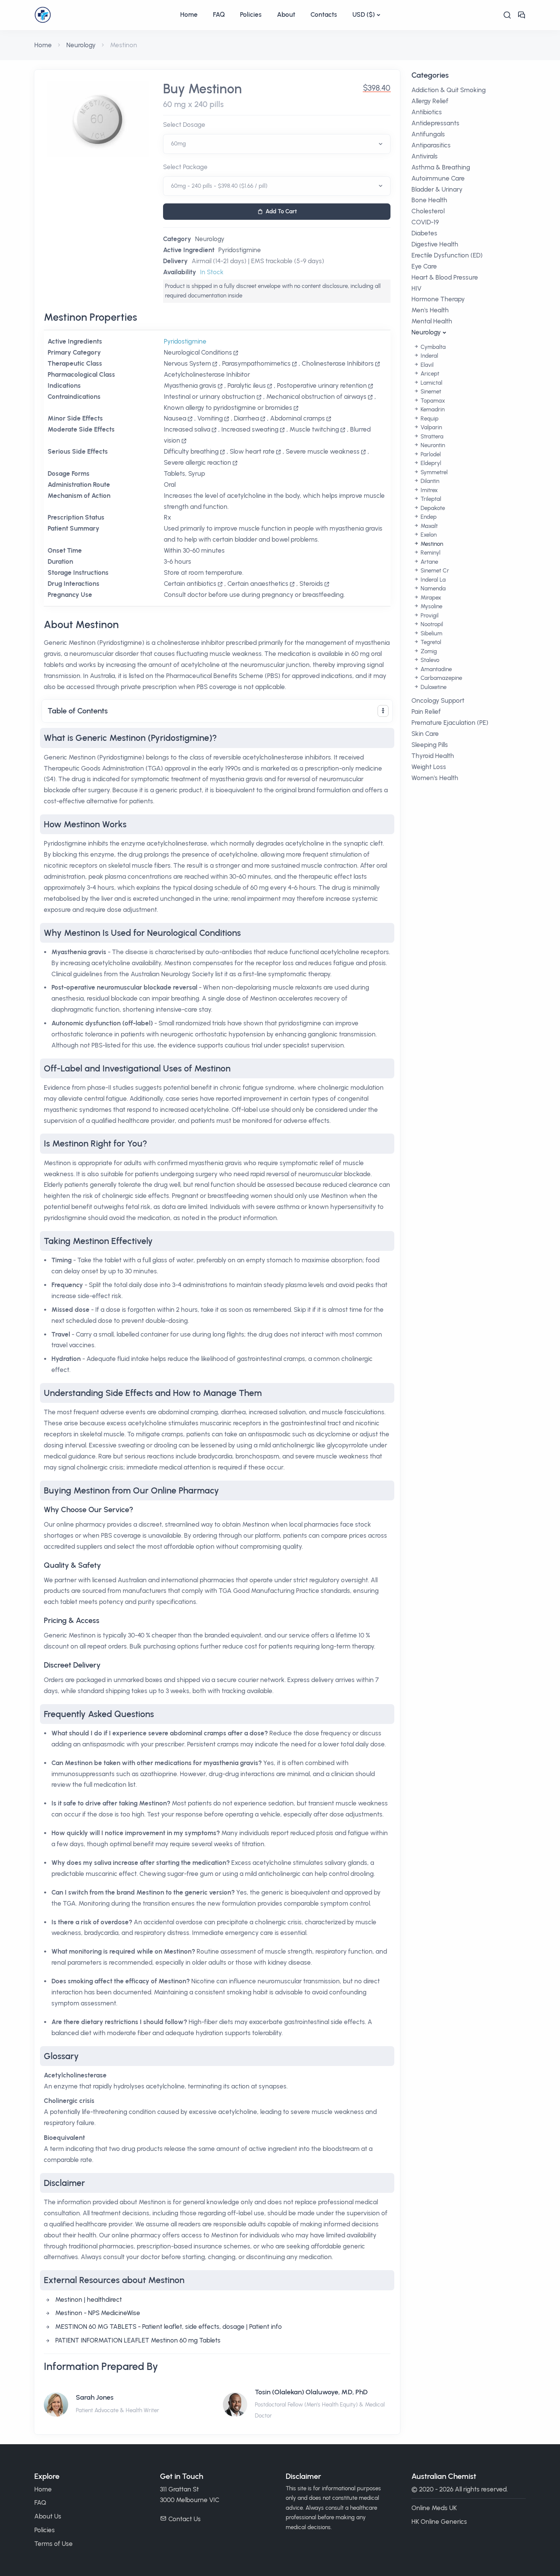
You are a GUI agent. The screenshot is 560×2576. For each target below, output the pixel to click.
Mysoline (431, 606)
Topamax (432, 401)
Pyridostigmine (240, 250)
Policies (251, 14)
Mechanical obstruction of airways (316, 397)
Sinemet (430, 392)
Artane (429, 562)
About (286, 14)
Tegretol (430, 642)
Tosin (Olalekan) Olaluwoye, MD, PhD (311, 2392)
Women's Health (435, 778)
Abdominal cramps (298, 418)
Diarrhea (246, 418)
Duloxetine (433, 687)
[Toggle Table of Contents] (383, 711)
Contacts (324, 14)
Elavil (426, 365)
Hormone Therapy (438, 299)
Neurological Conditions (198, 352)
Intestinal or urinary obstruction (210, 397)
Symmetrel (433, 472)
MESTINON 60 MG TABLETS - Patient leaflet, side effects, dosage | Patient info (169, 2327)
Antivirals (425, 156)
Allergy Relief (430, 101)
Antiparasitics (431, 145)
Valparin (430, 427)
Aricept (429, 374)
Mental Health (432, 321)
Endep (428, 517)
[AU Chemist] (103, 15)
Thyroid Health (433, 756)
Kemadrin (432, 409)
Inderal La (432, 580)
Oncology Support (438, 700)
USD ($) (364, 14)
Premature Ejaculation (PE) (450, 723)
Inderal (429, 356)
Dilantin (429, 481)
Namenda (432, 588)
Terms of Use (54, 2544)
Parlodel (430, 454)
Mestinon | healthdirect (89, 2299)
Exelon (428, 535)
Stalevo (429, 660)
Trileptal (430, 499)
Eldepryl (430, 463)
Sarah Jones (95, 2397)
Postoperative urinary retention (322, 385)
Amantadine (435, 669)
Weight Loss (429, 767)
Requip (429, 419)
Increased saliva (187, 429)
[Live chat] (522, 15)
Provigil (429, 616)
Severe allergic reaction (198, 462)
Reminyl (430, 553)
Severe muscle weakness (323, 451)
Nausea (175, 418)
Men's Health (430, 310)
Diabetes (424, 233)
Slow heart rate (252, 451)
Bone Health (429, 200)
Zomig (428, 651)
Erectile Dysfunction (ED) (447, 255)
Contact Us (185, 2519)
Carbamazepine (441, 678)
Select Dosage (184, 125)
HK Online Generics (439, 2522)
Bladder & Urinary (437, 189)
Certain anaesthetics (258, 584)
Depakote (432, 508)
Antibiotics (427, 112)
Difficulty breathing (191, 451)
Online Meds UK (434, 2508)
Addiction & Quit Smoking (449, 90)
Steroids (311, 584)
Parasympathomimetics (256, 363)
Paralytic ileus (247, 385)
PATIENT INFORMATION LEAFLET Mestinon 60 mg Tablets (138, 2340)
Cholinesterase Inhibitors (338, 363)
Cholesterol (428, 211)
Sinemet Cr (434, 571)
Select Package (185, 167)
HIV (416, 288)
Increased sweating (250, 429)
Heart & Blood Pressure (445, 277)
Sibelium (431, 633)
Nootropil (431, 624)
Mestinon (431, 544)
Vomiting (210, 418)
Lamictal (431, 383)
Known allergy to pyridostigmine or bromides (228, 408)
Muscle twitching (314, 429)
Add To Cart (281, 211)
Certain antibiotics (190, 584)
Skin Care (425, 734)
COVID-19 (425, 222)
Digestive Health (435, 244)
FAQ (219, 14)
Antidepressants (435, 123)
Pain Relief (426, 712)
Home (189, 14)
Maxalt (428, 526)
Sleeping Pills (430, 745)
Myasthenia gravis (190, 385)
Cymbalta (432, 347)
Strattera (431, 437)
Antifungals (428, 134)
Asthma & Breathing (441, 167)
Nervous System (187, 363)
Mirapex (430, 598)
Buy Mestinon (202, 89)
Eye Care (424, 266)
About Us (48, 2516)
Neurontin (432, 445)
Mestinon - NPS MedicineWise (98, 2313)
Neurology (81, 45)
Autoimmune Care (438, 178)
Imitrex (428, 490)
